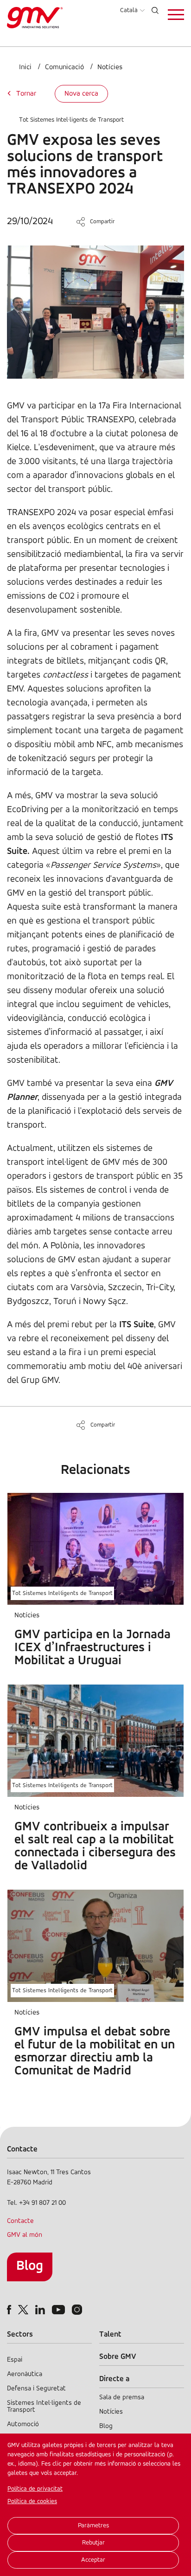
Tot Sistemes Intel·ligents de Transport (71, 120)
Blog (30, 2266)
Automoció (23, 2424)
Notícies (110, 67)
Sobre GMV (118, 2357)
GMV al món (25, 2235)
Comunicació (64, 67)
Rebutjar (93, 2543)
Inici (25, 67)
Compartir (102, 222)
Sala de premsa (122, 2398)
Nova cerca (81, 94)
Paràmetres (93, 2526)
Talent (110, 2334)
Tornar (26, 94)
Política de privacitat (35, 2489)
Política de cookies (32, 2502)
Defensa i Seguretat (36, 2389)
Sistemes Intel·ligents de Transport (44, 2407)
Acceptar (93, 2560)
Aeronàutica (25, 2374)
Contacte (20, 2221)
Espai (15, 2360)
